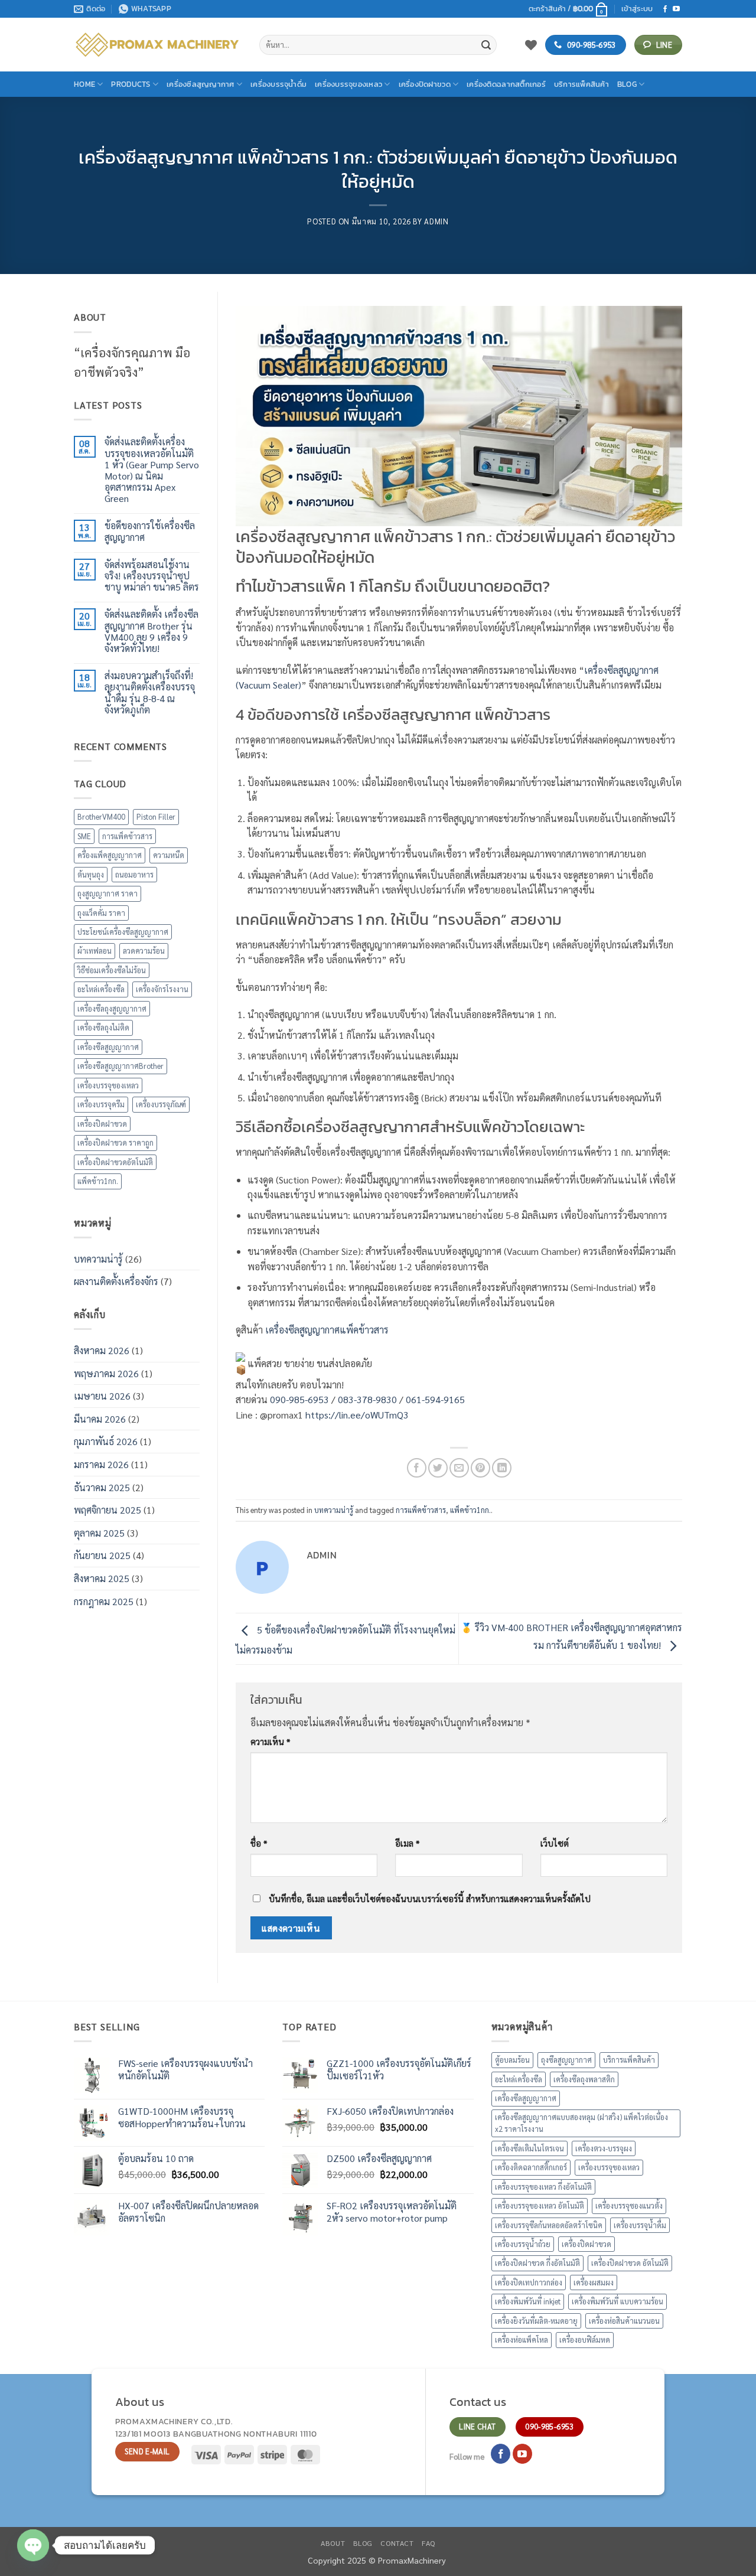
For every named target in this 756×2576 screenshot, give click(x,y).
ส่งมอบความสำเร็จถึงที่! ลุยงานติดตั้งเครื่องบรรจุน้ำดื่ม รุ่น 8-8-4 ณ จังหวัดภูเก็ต (150, 692)
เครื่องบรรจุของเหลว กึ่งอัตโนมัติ (543, 2187)
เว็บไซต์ (555, 1843)
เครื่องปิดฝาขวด (425, 84)
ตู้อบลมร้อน (512, 2060)
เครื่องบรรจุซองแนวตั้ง (629, 2205)
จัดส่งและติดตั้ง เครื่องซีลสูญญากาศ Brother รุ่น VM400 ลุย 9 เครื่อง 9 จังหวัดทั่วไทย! (151, 631)
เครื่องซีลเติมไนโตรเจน (529, 2148)
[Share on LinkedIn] (502, 1468)
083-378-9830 (367, 1399)
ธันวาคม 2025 (102, 1487)
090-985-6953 (299, 1399)
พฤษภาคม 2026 (106, 1373)
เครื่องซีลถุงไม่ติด (103, 1027)
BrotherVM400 (101, 816)
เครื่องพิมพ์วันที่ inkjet (528, 2301)
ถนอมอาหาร (134, 874)
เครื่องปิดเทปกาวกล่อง (529, 2282)
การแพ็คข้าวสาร (127, 836)
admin (436, 221)
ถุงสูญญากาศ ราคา (107, 893)
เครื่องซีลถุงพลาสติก (584, 2079)
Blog (627, 84)
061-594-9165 (435, 1399)
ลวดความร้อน (144, 950)
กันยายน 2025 (102, 1555)
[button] (568, 9)
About (333, 2543)
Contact (397, 2543)
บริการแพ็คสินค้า (581, 84)
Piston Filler (156, 816)
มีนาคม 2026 (100, 1419)
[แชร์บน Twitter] (438, 1468)
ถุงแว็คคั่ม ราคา (101, 913)
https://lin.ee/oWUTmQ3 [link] (357, 1415)
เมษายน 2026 (102, 1396)
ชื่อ (259, 1843)
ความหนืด (169, 855)
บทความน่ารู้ (98, 1259)
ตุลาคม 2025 (99, 1533)
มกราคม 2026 (101, 1464)
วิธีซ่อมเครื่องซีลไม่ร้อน (112, 970)
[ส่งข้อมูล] (486, 45)
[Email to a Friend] (459, 1468)
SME (84, 836)
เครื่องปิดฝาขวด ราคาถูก (115, 1142)
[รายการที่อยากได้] (531, 45)
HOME (84, 84)
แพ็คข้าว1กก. (98, 1181)
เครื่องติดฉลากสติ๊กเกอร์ (506, 84)
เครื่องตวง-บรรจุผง (604, 2148)
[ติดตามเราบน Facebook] (665, 9)
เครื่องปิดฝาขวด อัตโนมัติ (630, 2263)
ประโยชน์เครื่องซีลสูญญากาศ (123, 932)
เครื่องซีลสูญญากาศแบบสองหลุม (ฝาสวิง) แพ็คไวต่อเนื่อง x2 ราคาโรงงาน (581, 2123)
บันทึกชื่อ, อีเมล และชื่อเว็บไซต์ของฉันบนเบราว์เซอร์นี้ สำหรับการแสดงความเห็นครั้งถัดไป (430, 1899)
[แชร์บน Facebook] (417, 1468)
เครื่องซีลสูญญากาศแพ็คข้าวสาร (327, 1330)
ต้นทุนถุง (91, 874)
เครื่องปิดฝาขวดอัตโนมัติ (115, 1162)
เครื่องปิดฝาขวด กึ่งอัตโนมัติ (537, 2263)
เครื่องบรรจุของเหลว (348, 84)
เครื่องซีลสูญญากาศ (201, 84)
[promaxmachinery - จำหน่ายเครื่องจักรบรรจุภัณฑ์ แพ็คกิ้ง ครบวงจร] (158, 45)
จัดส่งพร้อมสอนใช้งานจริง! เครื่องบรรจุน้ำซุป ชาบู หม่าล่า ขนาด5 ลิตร (152, 576)
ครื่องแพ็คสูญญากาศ (110, 855)
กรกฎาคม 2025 (104, 1601)
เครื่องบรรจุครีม (101, 1104)
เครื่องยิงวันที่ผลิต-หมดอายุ (536, 2321)
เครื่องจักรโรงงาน (162, 989)
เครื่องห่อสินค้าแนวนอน (624, 2321)
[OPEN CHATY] (33, 2545)
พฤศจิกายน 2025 (107, 1510)
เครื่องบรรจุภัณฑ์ (161, 1104)
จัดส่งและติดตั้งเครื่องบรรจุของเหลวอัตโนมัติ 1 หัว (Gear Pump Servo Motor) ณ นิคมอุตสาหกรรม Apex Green (152, 470)
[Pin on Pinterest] (480, 1468)
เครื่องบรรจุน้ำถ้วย (523, 2244)
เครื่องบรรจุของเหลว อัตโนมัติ (540, 2205)
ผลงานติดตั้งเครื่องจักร (116, 1281)
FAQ (428, 2543)
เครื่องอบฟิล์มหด (585, 2339)
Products (131, 84)
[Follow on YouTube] (676, 9)
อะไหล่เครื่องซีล (101, 989)
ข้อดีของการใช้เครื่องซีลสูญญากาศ (150, 531)
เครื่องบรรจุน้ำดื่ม (278, 84)
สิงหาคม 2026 (102, 1350)
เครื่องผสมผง (594, 2282)
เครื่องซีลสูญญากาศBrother (120, 1066)
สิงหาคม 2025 (102, 1578)
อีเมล (407, 1843)
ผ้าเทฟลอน (94, 950)
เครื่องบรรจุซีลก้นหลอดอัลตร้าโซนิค (549, 2225)
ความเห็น (270, 1742)
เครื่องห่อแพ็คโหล (522, 2339)
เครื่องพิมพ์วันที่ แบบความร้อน (617, 2301)
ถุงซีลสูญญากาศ (566, 2060)
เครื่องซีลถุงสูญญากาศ (112, 1008)
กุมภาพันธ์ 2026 (106, 1441)
